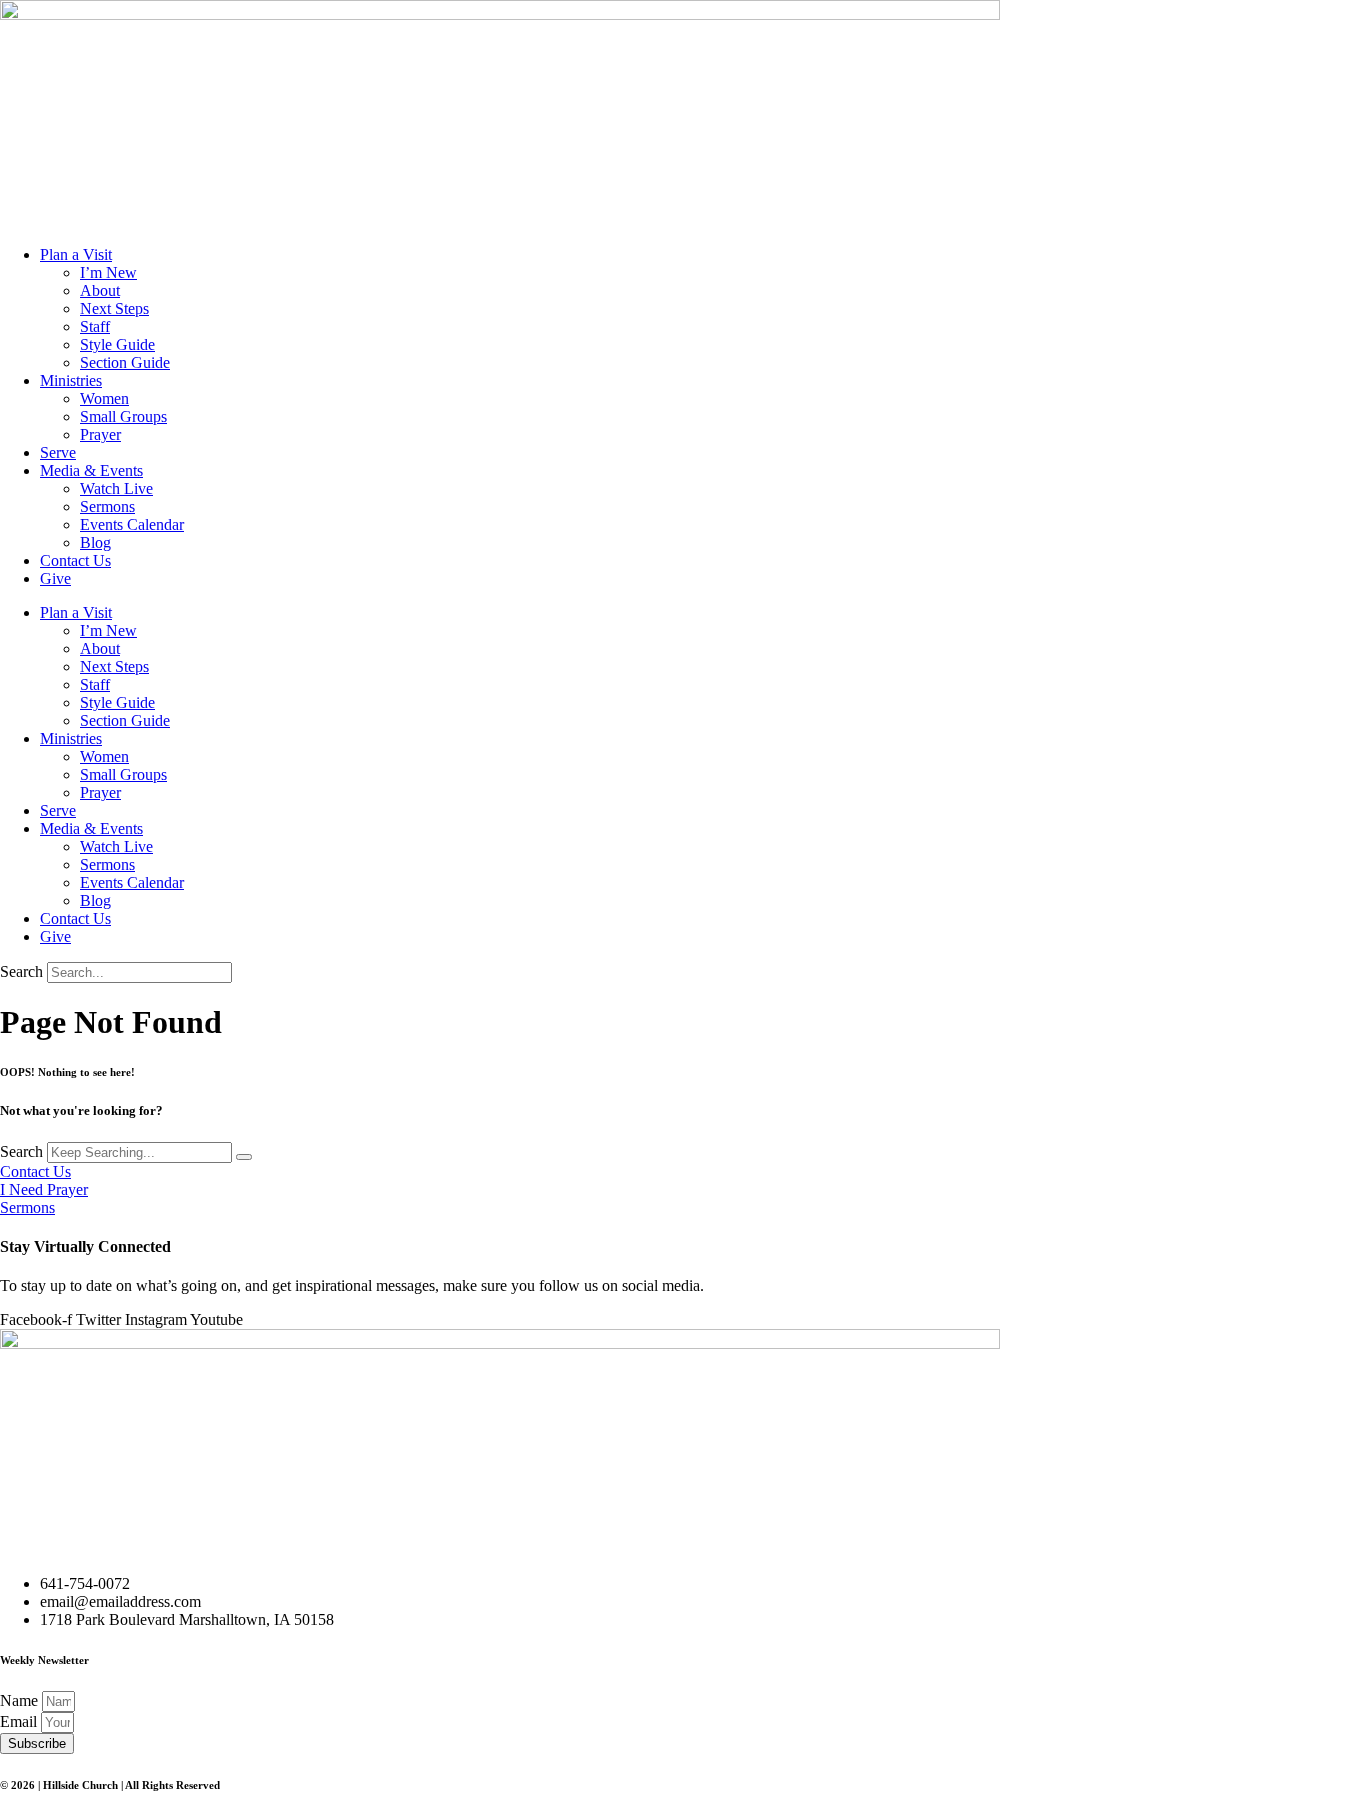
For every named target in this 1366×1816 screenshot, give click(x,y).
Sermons (107, 506)
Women (104, 398)
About (100, 290)
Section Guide (125, 362)
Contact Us (75, 560)
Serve (58, 452)
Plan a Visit (76, 254)
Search (21, 971)
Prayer (100, 434)
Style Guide (117, 344)
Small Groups (123, 416)
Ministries (71, 380)
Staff (95, 326)
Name (21, 1700)
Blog (95, 542)
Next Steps (114, 308)
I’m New (108, 272)
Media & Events (91, 470)
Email (20, 1721)
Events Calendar (132, 524)
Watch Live (116, 488)
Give (55, 578)
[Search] (244, 1157)
